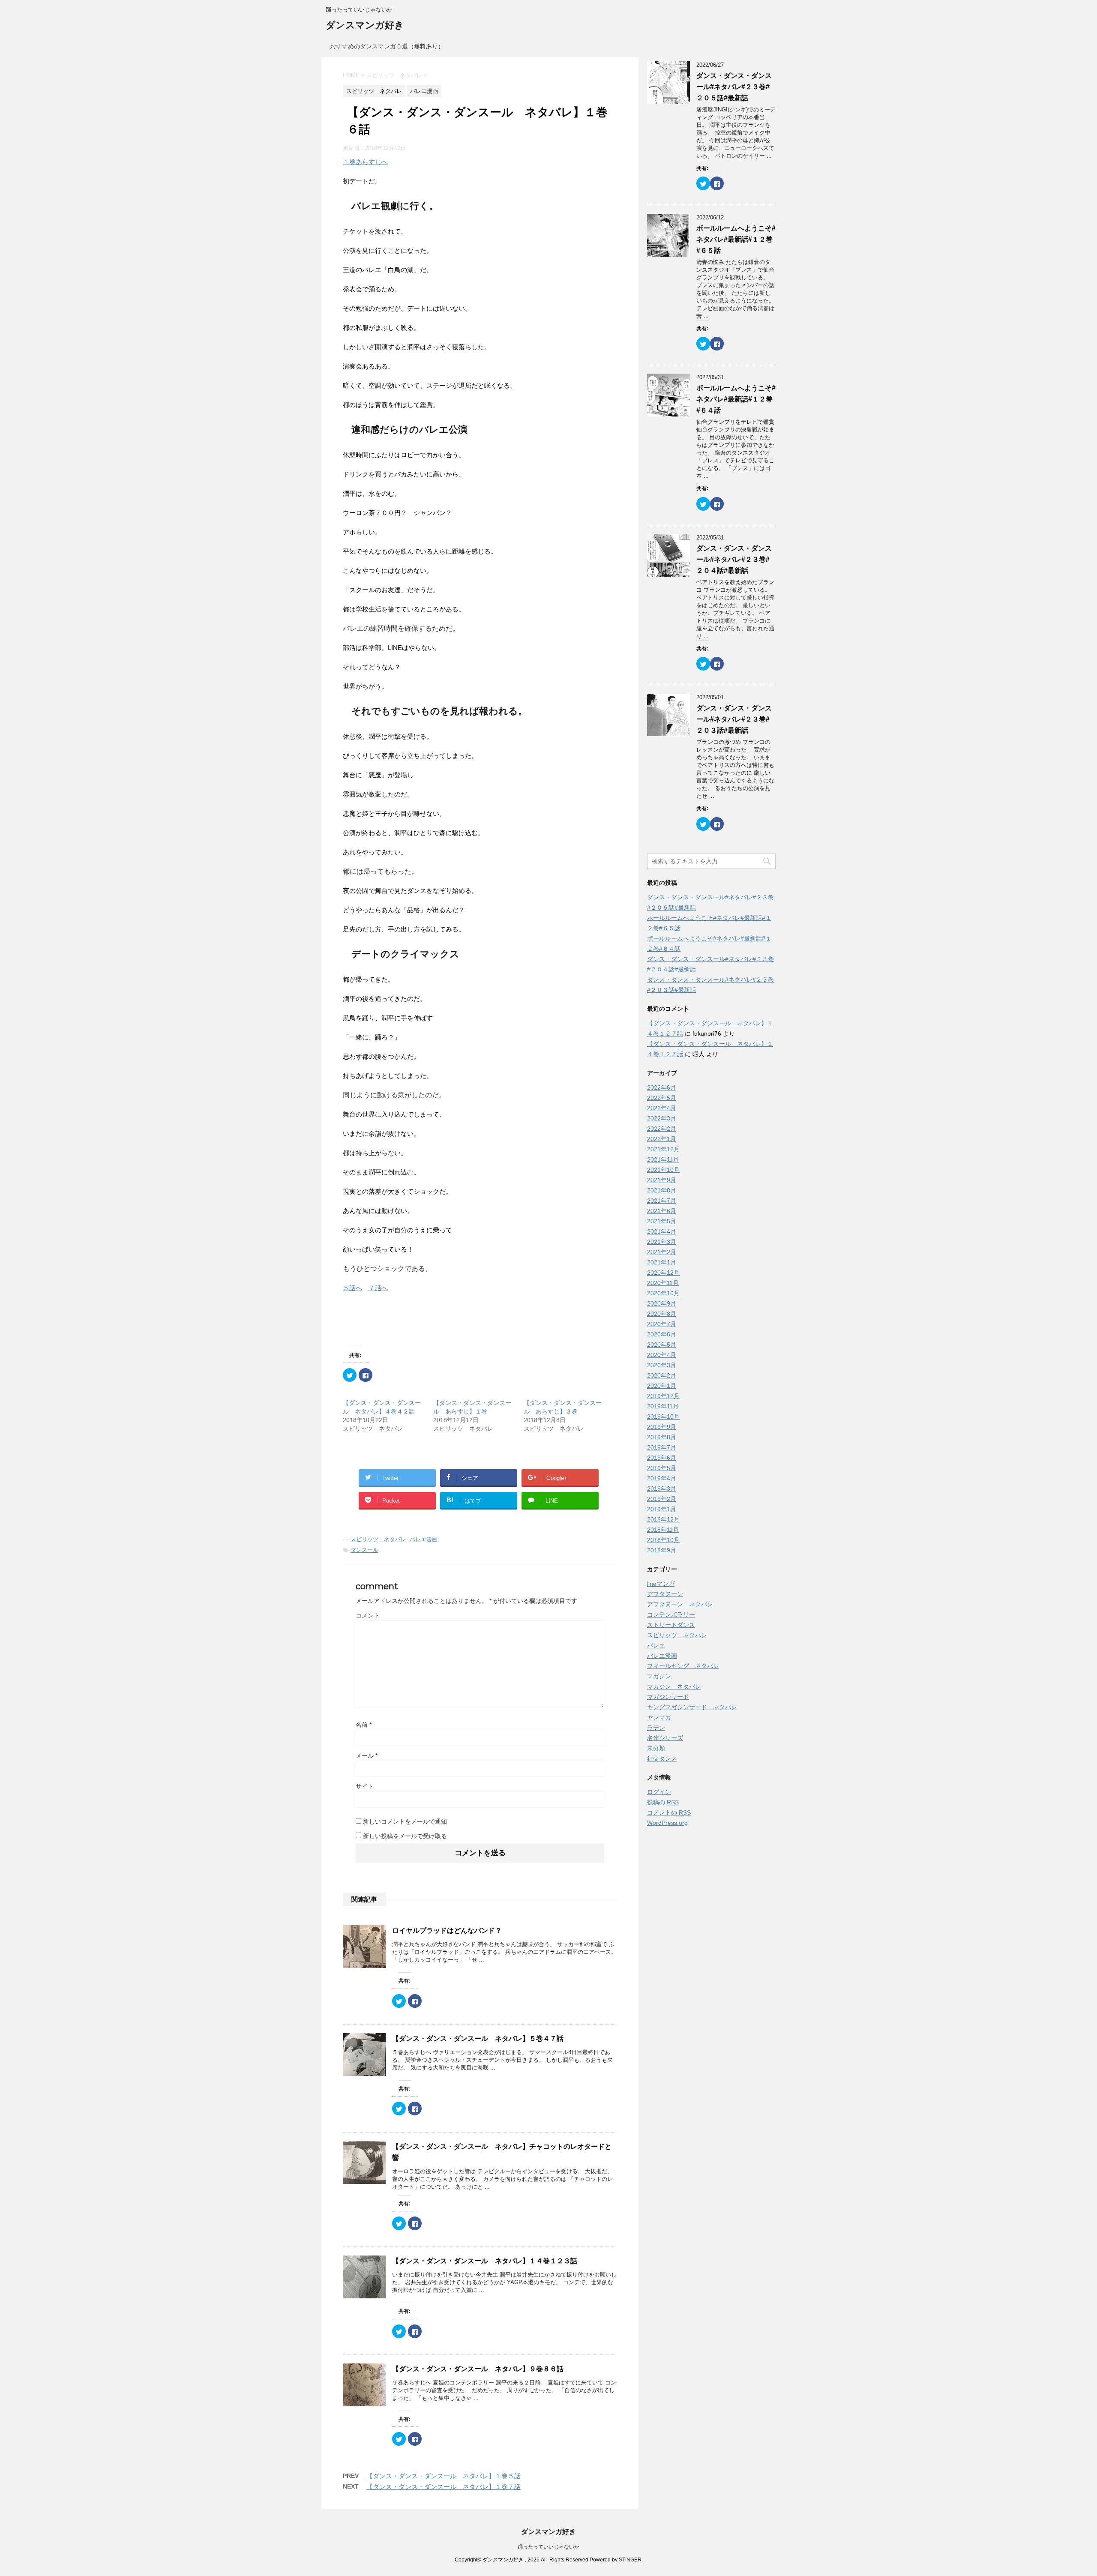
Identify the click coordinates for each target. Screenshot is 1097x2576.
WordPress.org (667, 1823)
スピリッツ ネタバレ (378, 1539)
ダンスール (364, 1550)
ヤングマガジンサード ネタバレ (692, 1707)
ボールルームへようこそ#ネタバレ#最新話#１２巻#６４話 (736, 399)
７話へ (378, 1288)
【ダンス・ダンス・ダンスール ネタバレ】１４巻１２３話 (485, 2261)
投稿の (663, 1802)
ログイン (659, 1792)
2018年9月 (662, 1550)
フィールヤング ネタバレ (683, 1666)
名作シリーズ (665, 1738)
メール (367, 1755)
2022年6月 (662, 1087)
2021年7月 (662, 1201)
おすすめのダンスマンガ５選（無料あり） (387, 46)
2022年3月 (662, 1118)
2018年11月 (663, 1530)
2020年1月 (662, 1386)
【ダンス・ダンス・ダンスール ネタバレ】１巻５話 (444, 2476)
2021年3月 (662, 1242)
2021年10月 (663, 1170)
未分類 (656, 1748)
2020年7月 (662, 1324)
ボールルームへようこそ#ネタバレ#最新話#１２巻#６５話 (736, 239)
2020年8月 (662, 1314)
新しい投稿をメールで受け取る (405, 1836)
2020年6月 (662, 1334)
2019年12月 (663, 1396)
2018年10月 (663, 1540)
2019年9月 (662, 1427)
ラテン (656, 1728)
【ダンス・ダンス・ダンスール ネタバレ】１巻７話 (444, 2487)
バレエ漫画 (424, 1539)
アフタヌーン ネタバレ (680, 1604)
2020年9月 (662, 1303)
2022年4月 (662, 1108)
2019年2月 (662, 1499)
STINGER (630, 2560)
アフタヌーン (665, 1594)
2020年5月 (662, 1345)
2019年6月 (662, 1458)
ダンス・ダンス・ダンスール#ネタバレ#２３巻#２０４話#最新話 (734, 559)
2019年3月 (662, 1489)
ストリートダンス (671, 1625)
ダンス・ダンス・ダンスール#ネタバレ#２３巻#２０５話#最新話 (734, 87)
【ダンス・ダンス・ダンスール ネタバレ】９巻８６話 (478, 2369)
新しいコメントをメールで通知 (405, 1821)
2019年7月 (662, 1447)
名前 (364, 1725)
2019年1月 (662, 1509)
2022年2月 (662, 1129)
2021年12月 (663, 1149)
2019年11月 (663, 1406)
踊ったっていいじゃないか (548, 2547)
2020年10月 (663, 1293)
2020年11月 (663, 1283)
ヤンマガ (659, 1717)
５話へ (352, 1288)
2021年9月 (662, 1180)
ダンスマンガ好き (365, 25)
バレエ (656, 1645)
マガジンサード (668, 1697)
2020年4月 (662, 1355)
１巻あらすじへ (365, 162)
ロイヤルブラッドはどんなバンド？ (447, 1931)
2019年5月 (662, 1468)
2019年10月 (663, 1417)
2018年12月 (663, 1519)
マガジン (659, 1676)
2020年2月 (662, 1375)
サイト (365, 1786)
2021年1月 (662, 1262)
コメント (368, 1615)
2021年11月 (663, 1159)
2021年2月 (662, 1252)
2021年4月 (662, 1231)
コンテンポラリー (671, 1614)
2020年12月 (663, 1273)
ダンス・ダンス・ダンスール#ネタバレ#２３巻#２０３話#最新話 (734, 719)
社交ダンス (662, 1758)
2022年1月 (662, 1139)
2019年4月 (662, 1478)
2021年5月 (662, 1221)
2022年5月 (662, 1098)
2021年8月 (662, 1190)
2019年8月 (662, 1437)
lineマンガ (661, 1584)
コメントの (669, 1812)
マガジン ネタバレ (674, 1686)
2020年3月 (662, 1365)
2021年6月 (662, 1211)
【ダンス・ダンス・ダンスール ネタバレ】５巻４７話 (478, 2038)
